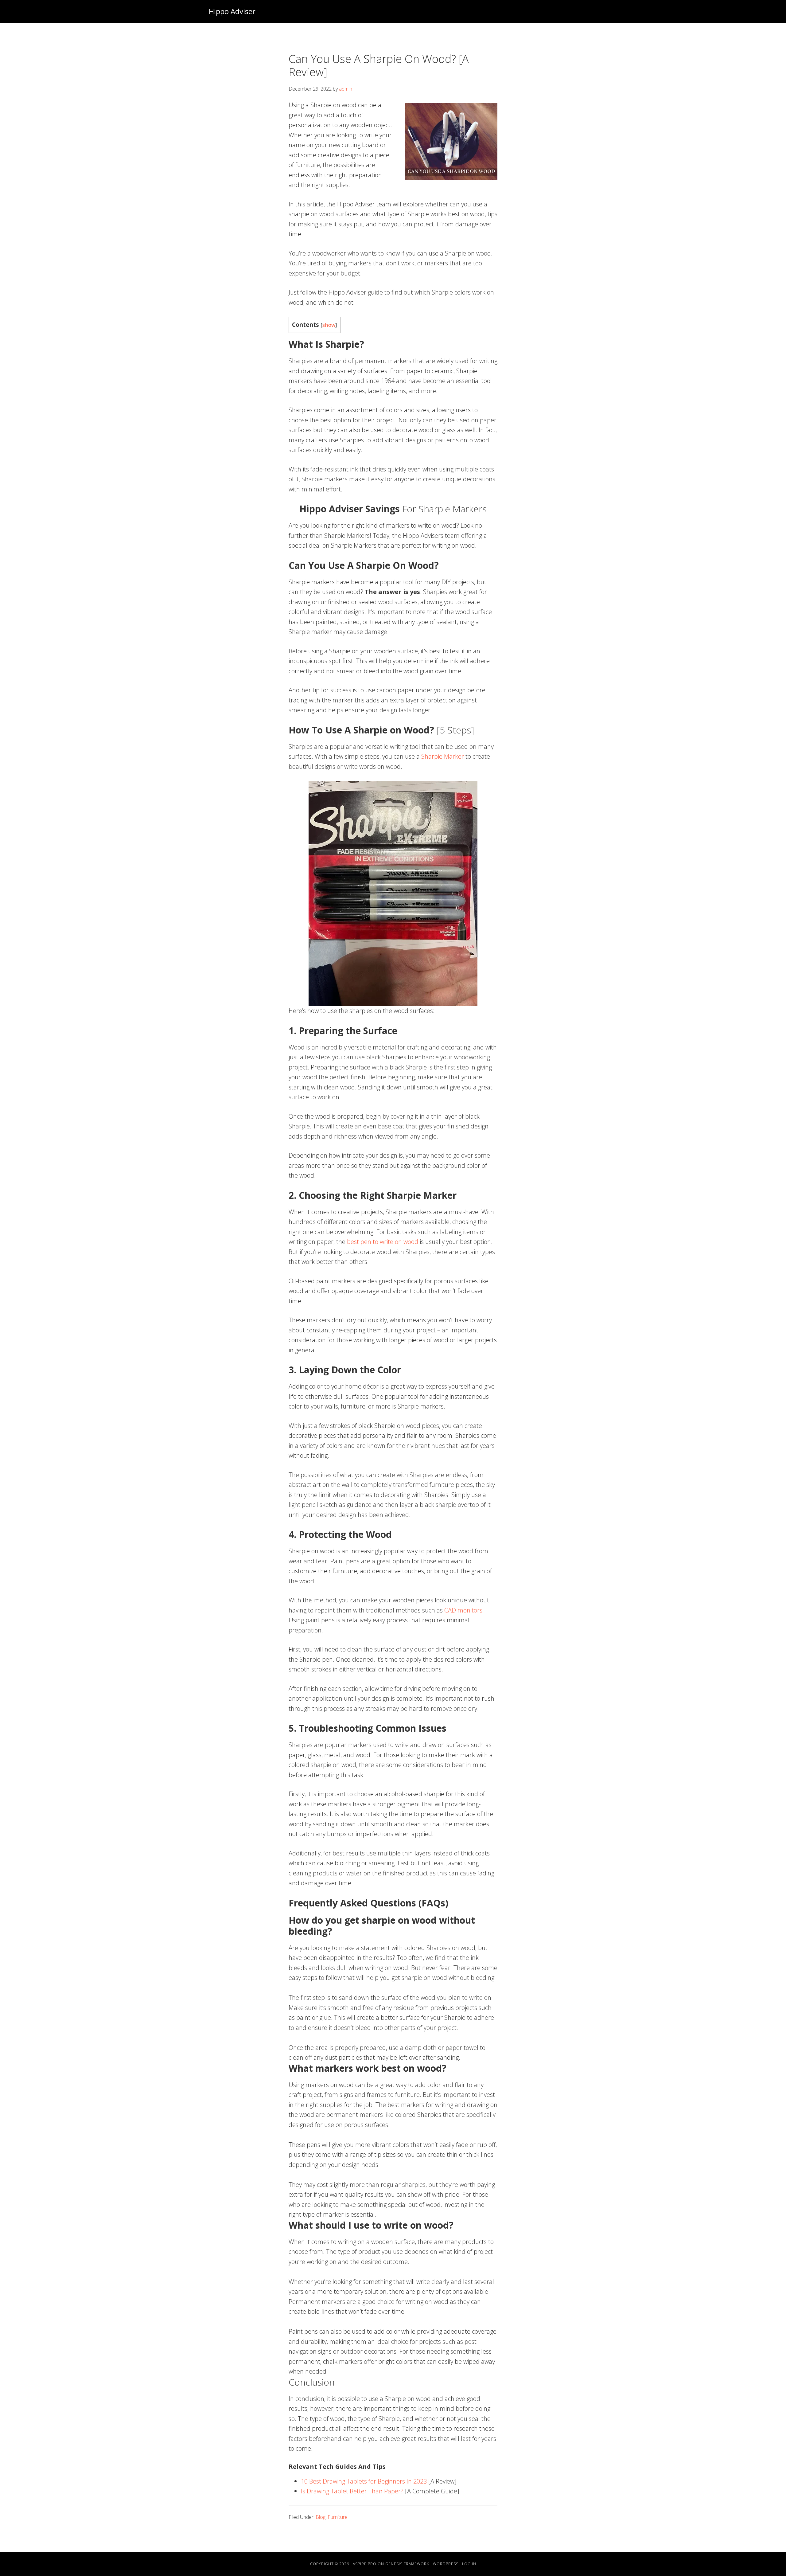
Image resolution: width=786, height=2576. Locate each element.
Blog (321, 2517)
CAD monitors (463, 1610)
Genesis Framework (407, 2564)
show (329, 325)
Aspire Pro (365, 2564)
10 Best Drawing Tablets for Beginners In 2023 (364, 2481)
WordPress (446, 2564)
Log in (469, 2564)
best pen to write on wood (383, 1242)
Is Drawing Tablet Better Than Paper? (352, 2491)
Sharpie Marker (443, 756)
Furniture (338, 2517)
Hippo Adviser (232, 11)
